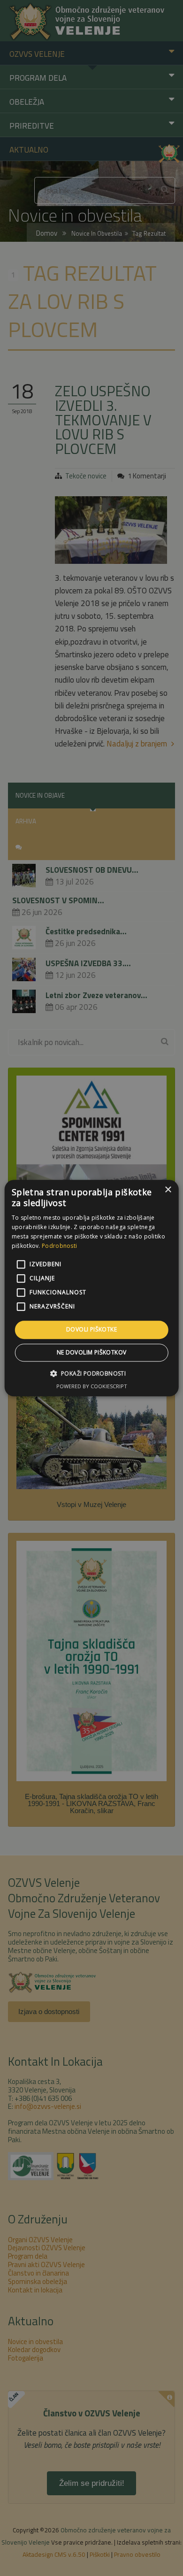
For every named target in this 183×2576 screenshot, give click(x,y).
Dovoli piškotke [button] (91, 1330)
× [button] (168, 1190)
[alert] (91, 1288)
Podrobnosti (59, 1246)
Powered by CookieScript (92, 1386)
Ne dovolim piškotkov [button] (92, 1352)
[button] (92, 1373)
